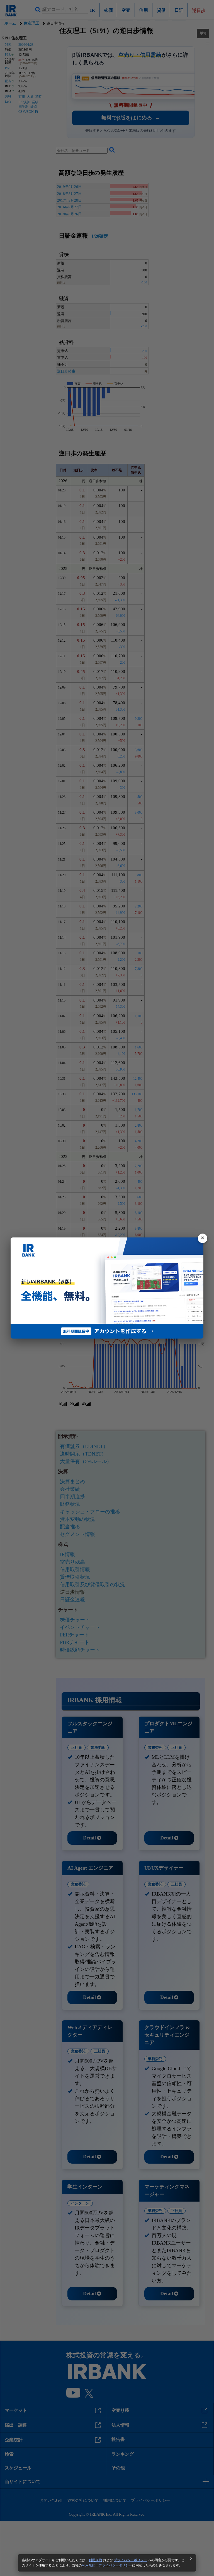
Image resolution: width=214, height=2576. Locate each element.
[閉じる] (203, 1238)
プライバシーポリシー (130, 2560)
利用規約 (95, 2560)
